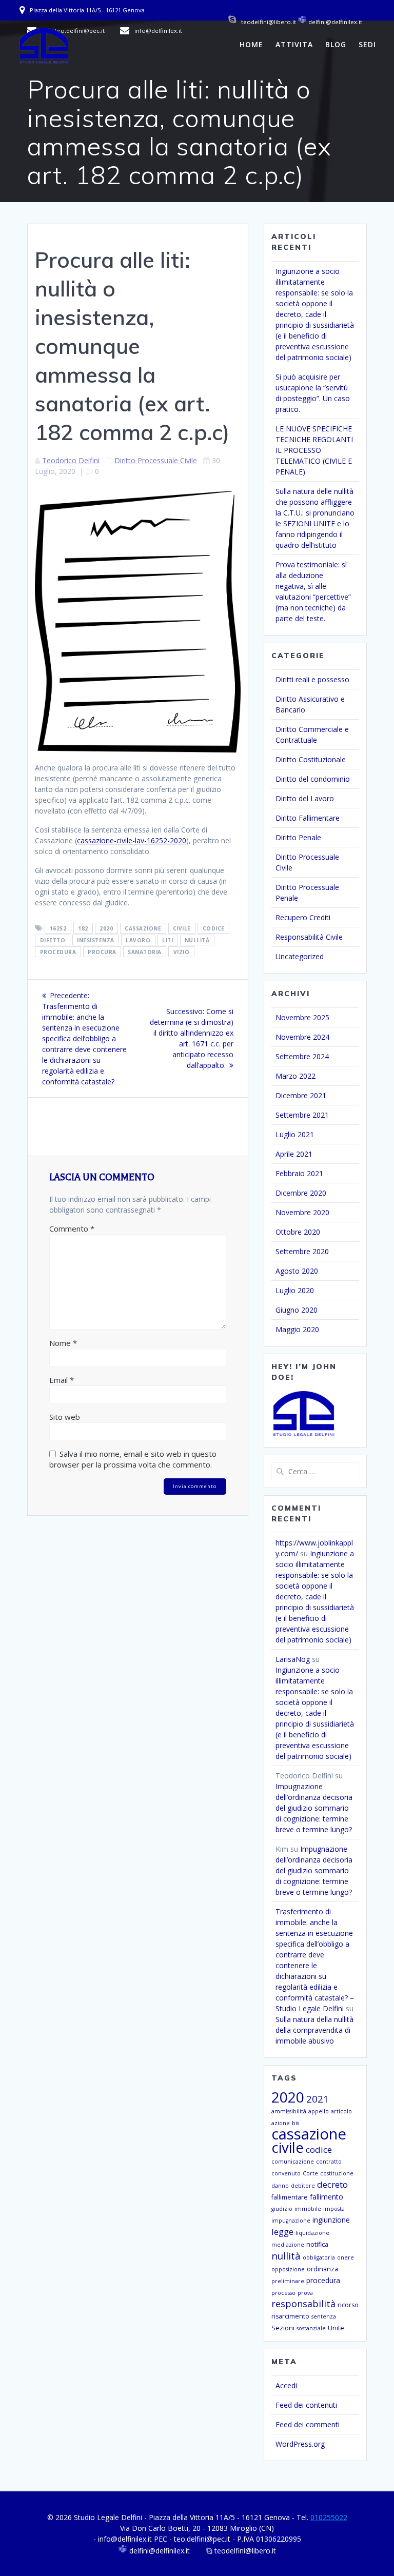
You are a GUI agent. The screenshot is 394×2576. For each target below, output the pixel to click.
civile (182, 928)
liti (168, 940)
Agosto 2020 (297, 1271)
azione (281, 2123)
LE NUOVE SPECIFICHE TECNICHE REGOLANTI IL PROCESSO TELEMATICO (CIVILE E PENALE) (314, 450)
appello (319, 2111)
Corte (310, 2173)
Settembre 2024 (302, 1056)
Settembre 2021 (302, 1115)
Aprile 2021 (294, 1154)
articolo (341, 2111)
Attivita (294, 44)
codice (214, 928)
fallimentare (290, 2197)
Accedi (286, 2385)
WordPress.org (300, 2444)
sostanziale (311, 2328)
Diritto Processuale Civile (156, 460)
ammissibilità (289, 2111)
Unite (336, 2328)
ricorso (348, 2305)
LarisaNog (293, 1659)
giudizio (282, 2209)
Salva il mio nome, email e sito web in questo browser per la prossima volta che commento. (133, 1459)
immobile (308, 2209)
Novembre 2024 (302, 1037)
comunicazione (293, 2162)
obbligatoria (319, 2257)
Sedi (367, 44)
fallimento (327, 2197)
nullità (197, 940)
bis (295, 2123)
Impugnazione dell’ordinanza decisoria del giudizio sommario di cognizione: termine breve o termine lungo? (314, 1808)
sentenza (324, 2316)
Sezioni (283, 2328)
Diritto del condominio (313, 779)
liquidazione (312, 2233)
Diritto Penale (298, 837)
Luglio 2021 (295, 1134)
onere (346, 2257)
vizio (182, 952)
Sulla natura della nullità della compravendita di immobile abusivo (314, 2030)
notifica (317, 2244)
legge (282, 2232)
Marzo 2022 (295, 1076)
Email (62, 1380)
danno (280, 2186)
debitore (303, 2186)
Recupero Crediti (303, 917)
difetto (53, 940)
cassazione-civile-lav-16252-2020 (132, 840)
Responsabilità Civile (309, 937)
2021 (318, 2099)
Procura (102, 952)
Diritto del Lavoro (305, 798)
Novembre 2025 (302, 1017)
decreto (332, 2184)
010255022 (329, 2517)
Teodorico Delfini (71, 460)
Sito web (65, 1417)
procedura (58, 952)
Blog (336, 44)
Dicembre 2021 (301, 1095)
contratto (329, 2162)
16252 (58, 928)
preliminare (288, 2281)
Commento (72, 1228)
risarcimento (290, 2316)
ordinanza (322, 2269)
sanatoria (145, 952)
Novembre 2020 (302, 1212)
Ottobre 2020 (298, 1232)
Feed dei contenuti (306, 2405)
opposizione (288, 2269)
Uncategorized (300, 956)
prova (305, 2293)
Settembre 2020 (302, 1251)
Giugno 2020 (297, 1310)
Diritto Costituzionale (311, 759)
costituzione (337, 2173)
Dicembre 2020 (301, 1193)
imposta (334, 2209)
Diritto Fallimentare (308, 818)
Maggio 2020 (297, 1329)
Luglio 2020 (295, 1290)
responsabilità (303, 2304)
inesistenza (96, 940)
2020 (106, 928)
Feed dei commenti (308, 2424)
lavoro (138, 940)
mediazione (288, 2245)
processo (283, 2293)
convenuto (286, 2173)
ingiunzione (331, 2220)
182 (83, 928)
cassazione (143, 928)
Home (251, 44)
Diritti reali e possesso (312, 679)
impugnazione (291, 2221)
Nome (63, 1343)
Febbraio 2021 (299, 1173)
